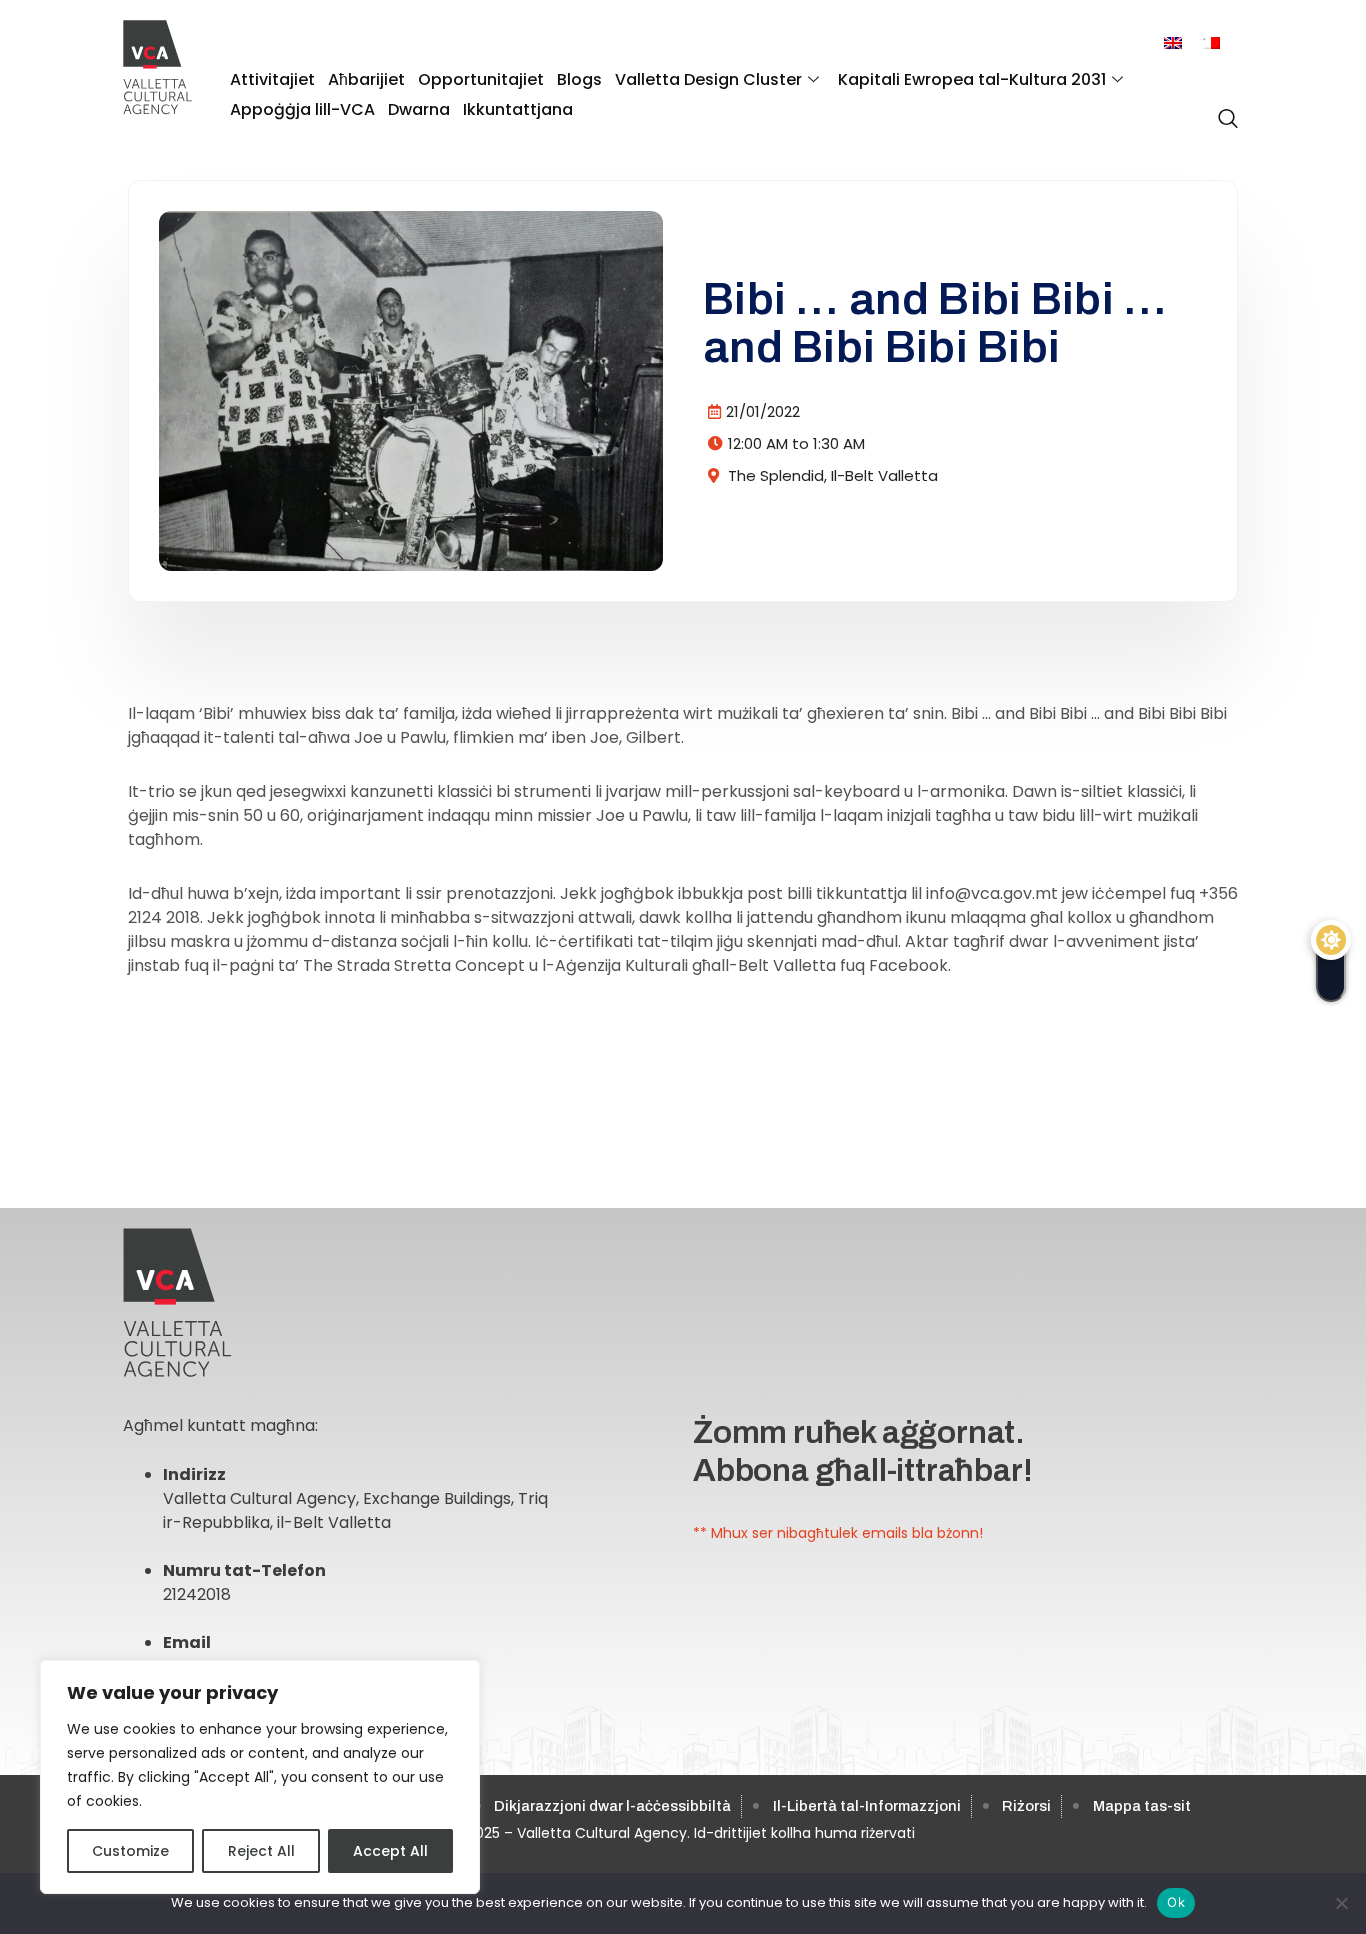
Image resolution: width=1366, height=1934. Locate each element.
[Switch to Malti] (1211, 43)
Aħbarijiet (366, 79)
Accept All (390, 1851)
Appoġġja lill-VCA (302, 109)
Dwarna (419, 109)
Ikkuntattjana (518, 109)
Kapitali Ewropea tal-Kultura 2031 (972, 79)
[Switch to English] (1173, 43)
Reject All (261, 1851)
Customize (130, 1851)
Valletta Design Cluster (708, 79)
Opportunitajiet (481, 79)
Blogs (579, 79)
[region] (260, 1777)
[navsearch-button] (1223, 108)
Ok (1176, 1902)
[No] (1341, 1903)
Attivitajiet (272, 79)
